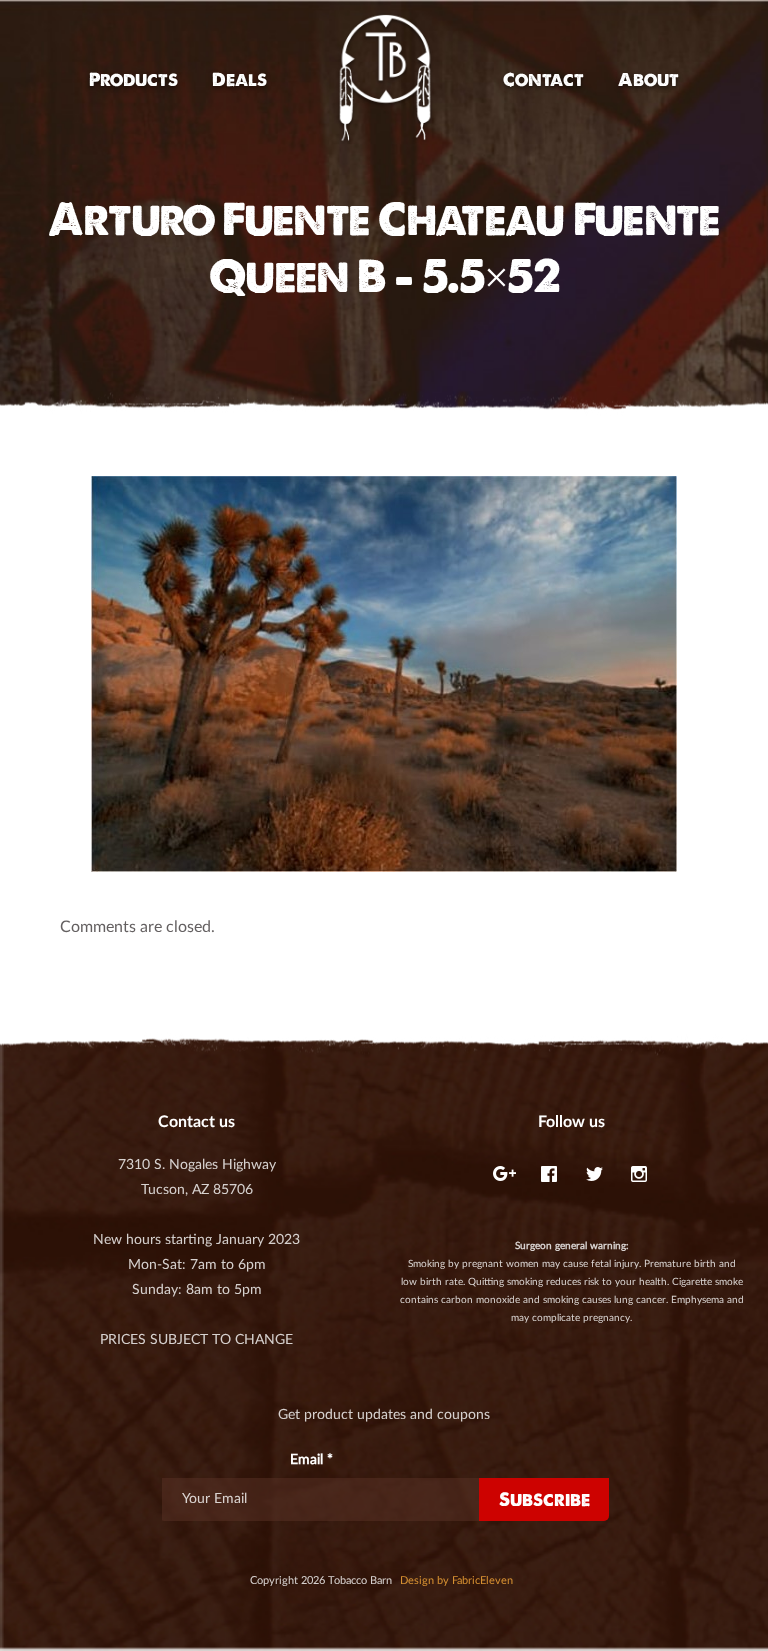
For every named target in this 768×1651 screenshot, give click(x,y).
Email (311, 1460)
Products (133, 79)
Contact (543, 79)
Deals (239, 79)
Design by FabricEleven (456, 1580)
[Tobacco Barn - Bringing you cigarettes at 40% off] (385, 79)
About (648, 79)
